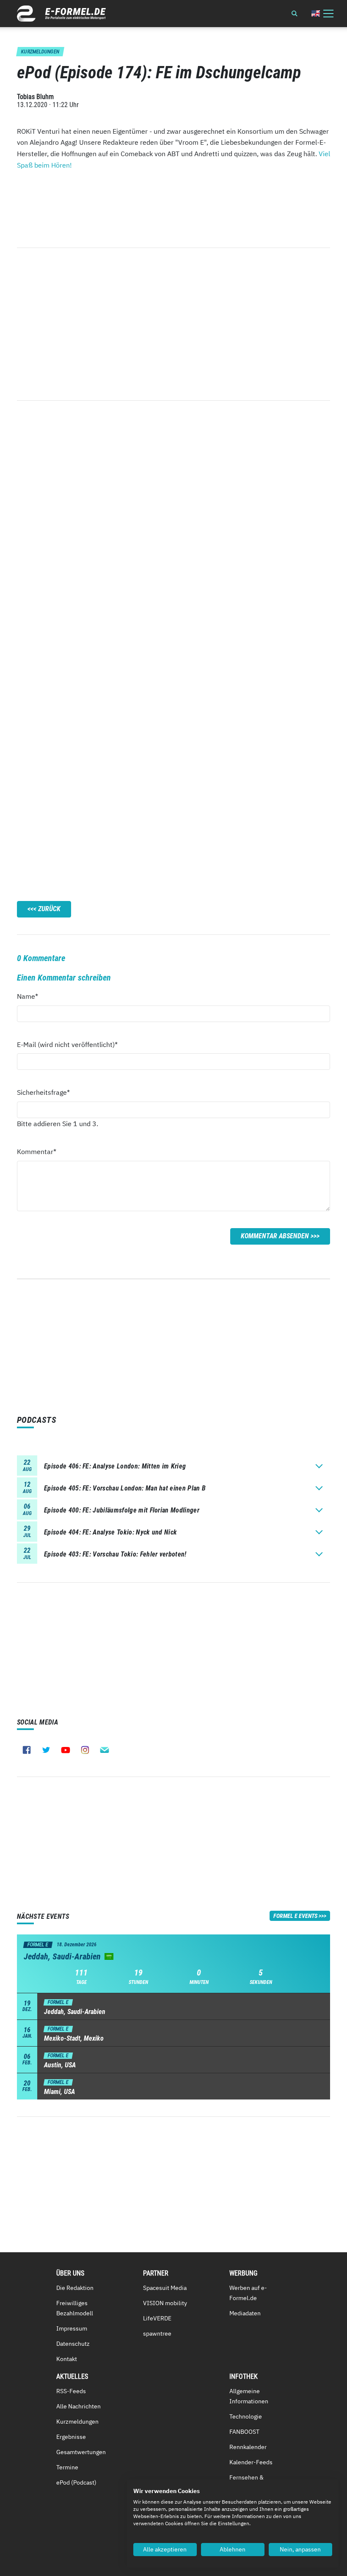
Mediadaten (245, 2313)
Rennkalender (248, 2447)
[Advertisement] (173, 324)
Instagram (85, 1750)
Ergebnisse (71, 2437)
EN (316, 13)
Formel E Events (295, 1916)
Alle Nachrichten (78, 2406)
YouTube (66, 1750)
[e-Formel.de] (61, 14)
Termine (67, 2467)
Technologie (246, 2416)
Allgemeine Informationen (249, 2396)
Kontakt (67, 2359)
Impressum (72, 2328)
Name (32, 996)
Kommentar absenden (275, 1236)
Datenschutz (73, 2344)
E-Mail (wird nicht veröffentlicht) (67, 1044)
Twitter (46, 1750)
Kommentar (37, 1151)
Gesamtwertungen (81, 2452)
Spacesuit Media (165, 2288)
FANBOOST (244, 2432)
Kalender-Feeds (251, 2462)
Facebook (27, 1750)
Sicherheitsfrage (43, 1092)
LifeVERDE (157, 2318)
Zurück (49, 909)
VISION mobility (165, 2303)
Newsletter (105, 1750)
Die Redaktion (75, 2288)
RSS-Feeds (71, 2391)
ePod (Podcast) (76, 2482)
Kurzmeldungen (77, 2422)
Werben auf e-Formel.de (248, 2293)
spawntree (157, 2334)
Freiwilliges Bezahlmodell (75, 2308)
